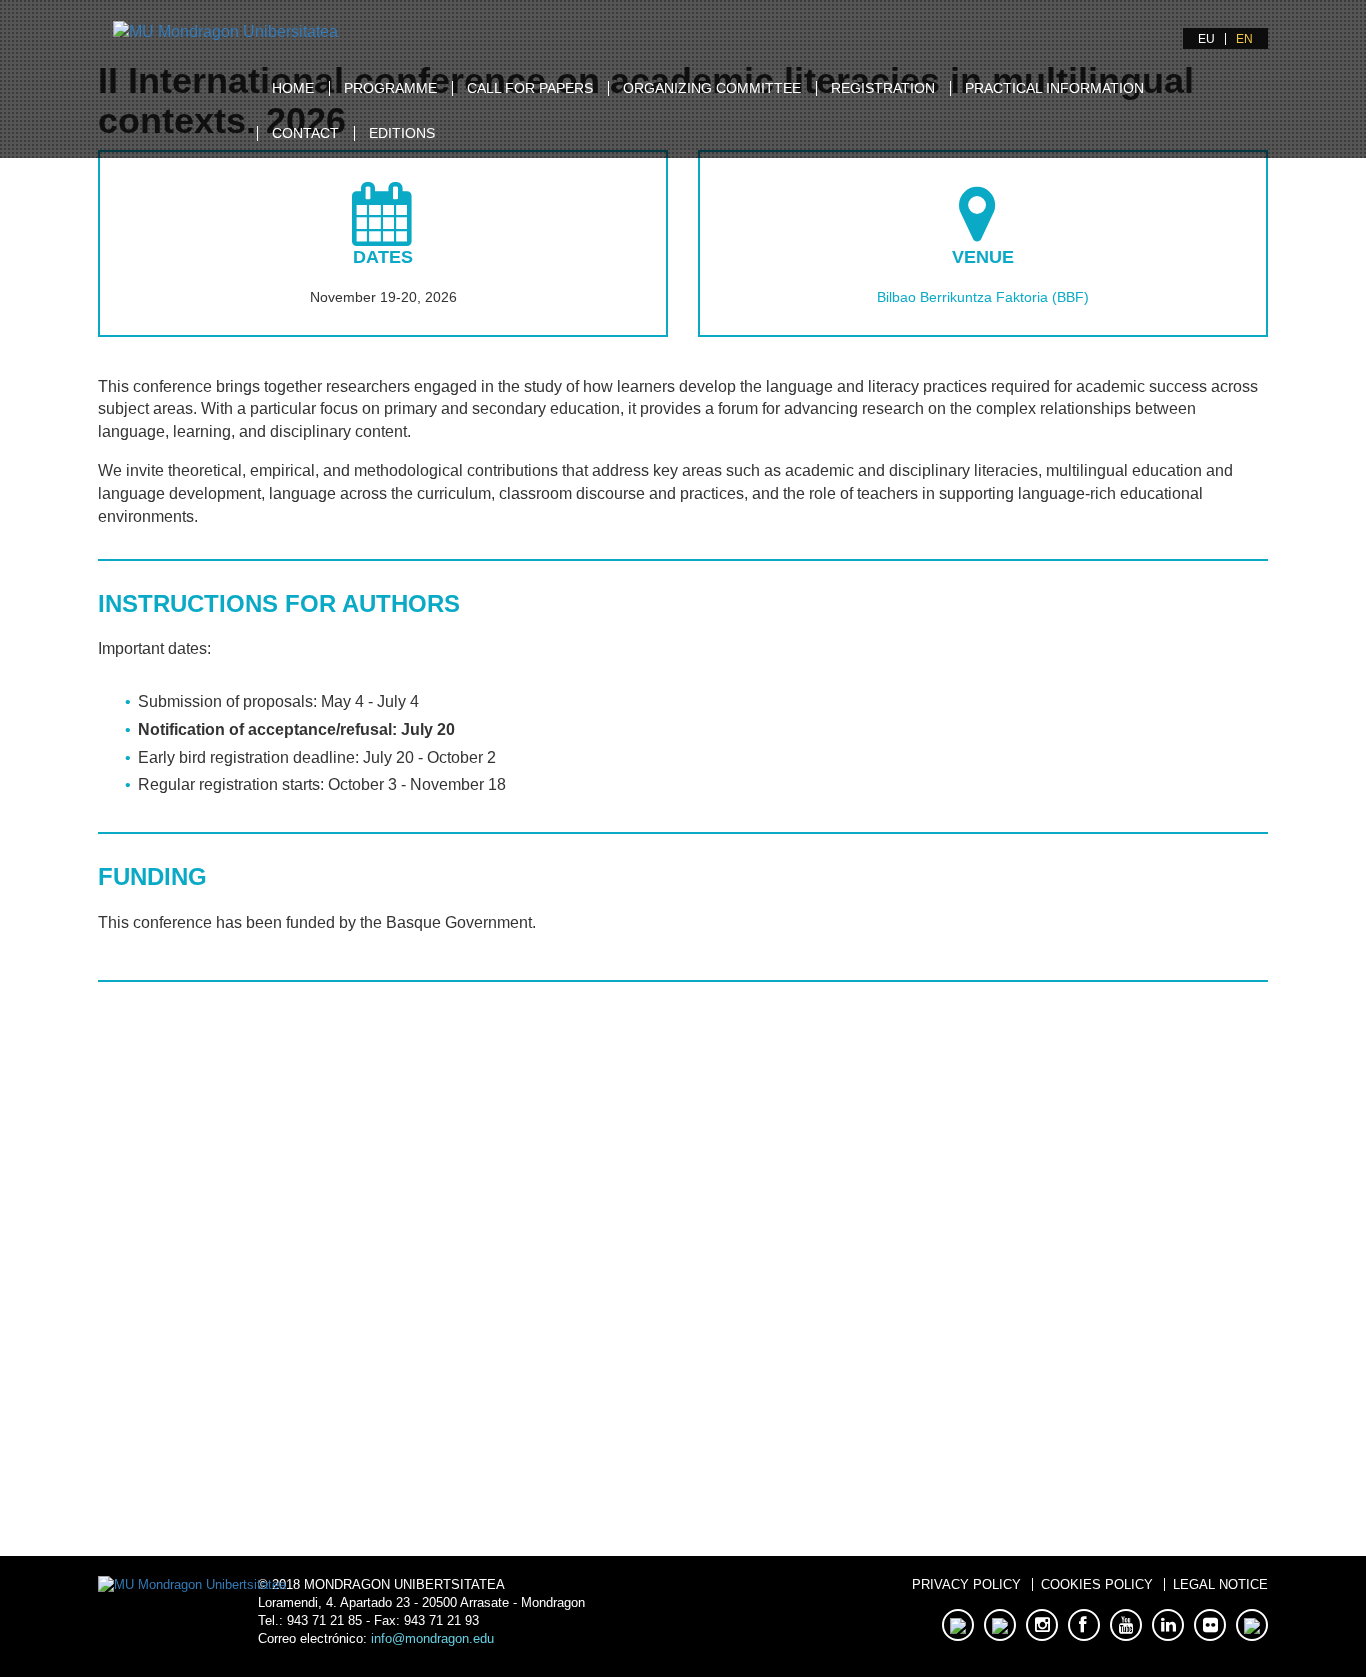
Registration (883, 88)
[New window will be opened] (225, 31)
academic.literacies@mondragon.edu (390, 1272)
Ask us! (390, 1403)
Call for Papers (530, 88)
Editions (402, 133)
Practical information (1054, 88)
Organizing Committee (712, 88)
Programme (390, 88)
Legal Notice (1220, 1584)
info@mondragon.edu (432, 1638)
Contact (305, 133)
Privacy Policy (966, 1584)
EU (1206, 39)
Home (293, 88)
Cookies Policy (1097, 1584)
